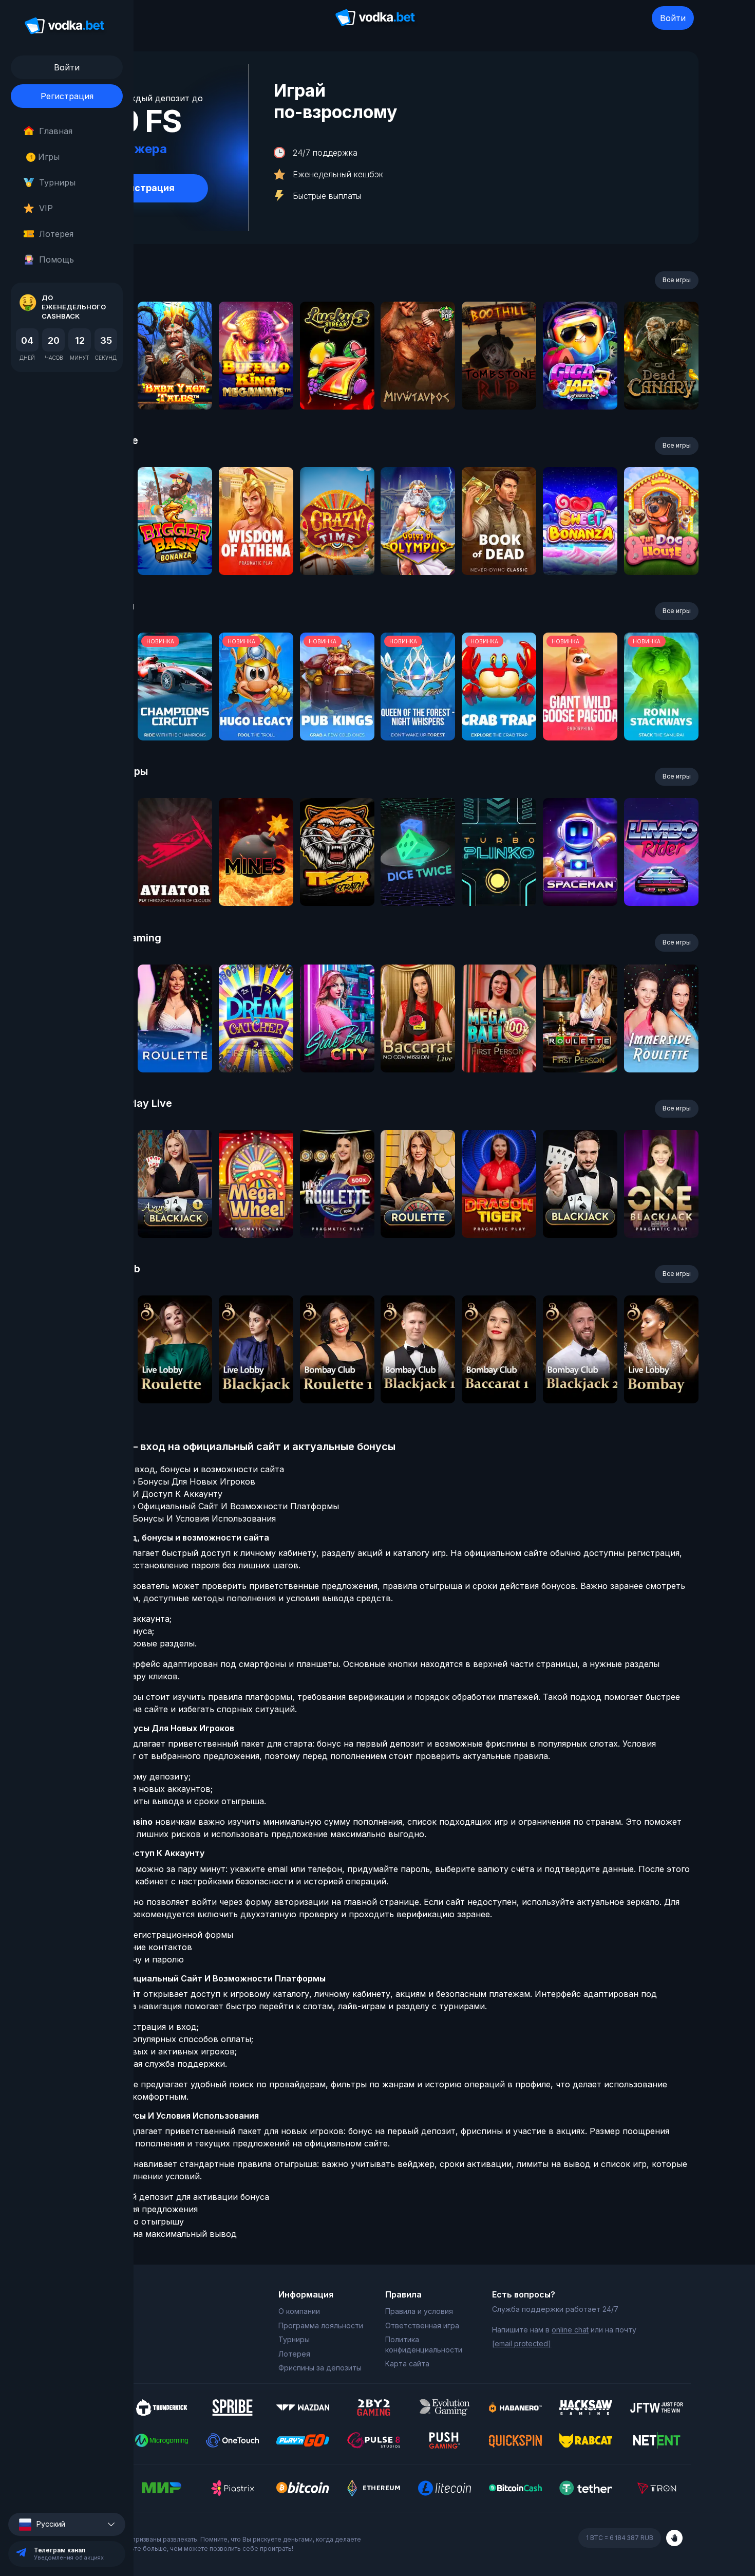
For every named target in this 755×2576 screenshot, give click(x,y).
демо (175, 383)
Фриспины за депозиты (320, 2368)
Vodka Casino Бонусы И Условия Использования (176, 1518)
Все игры (677, 280)
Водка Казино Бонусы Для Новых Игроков (166, 1481)
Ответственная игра (422, 2325)
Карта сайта (407, 2364)
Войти (673, 18)
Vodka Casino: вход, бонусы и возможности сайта (181, 1469)
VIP (46, 208)
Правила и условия (419, 2311)
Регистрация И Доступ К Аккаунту (150, 1494)
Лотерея (56, 234)
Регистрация (67, 96)
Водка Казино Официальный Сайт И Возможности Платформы (208, 1506)
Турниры (57, 182)
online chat (570, 2330)
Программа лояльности (321, 2325)
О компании (299, 2311)
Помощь (56, 260)
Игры (45, 157)
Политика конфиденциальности (424, 2345)
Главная (56, 131)
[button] (67, 2524)
